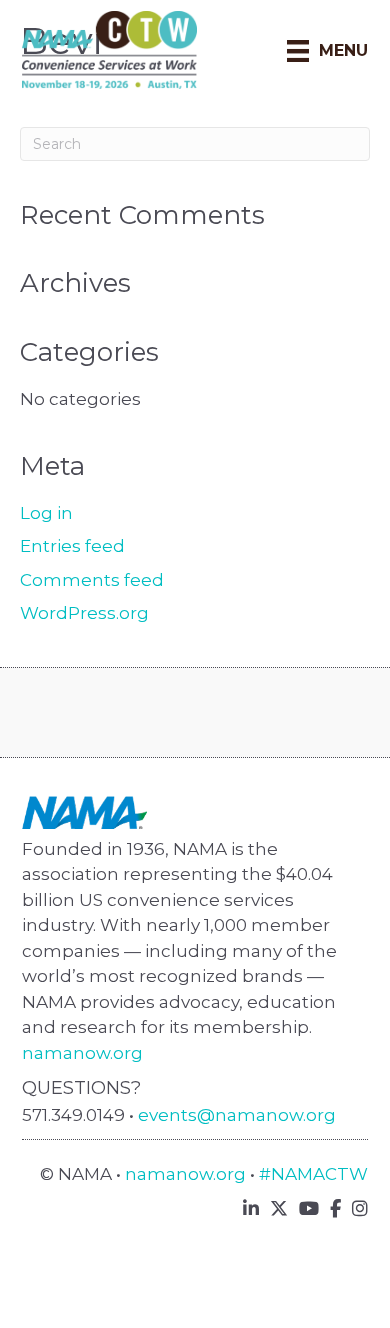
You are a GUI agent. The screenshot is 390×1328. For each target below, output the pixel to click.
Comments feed (92, 580)
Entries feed (72, 546)
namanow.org (82, 1053)
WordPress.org (84, 613)
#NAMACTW (313, 1174)
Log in (46, 513)
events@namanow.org (237, 1115)
